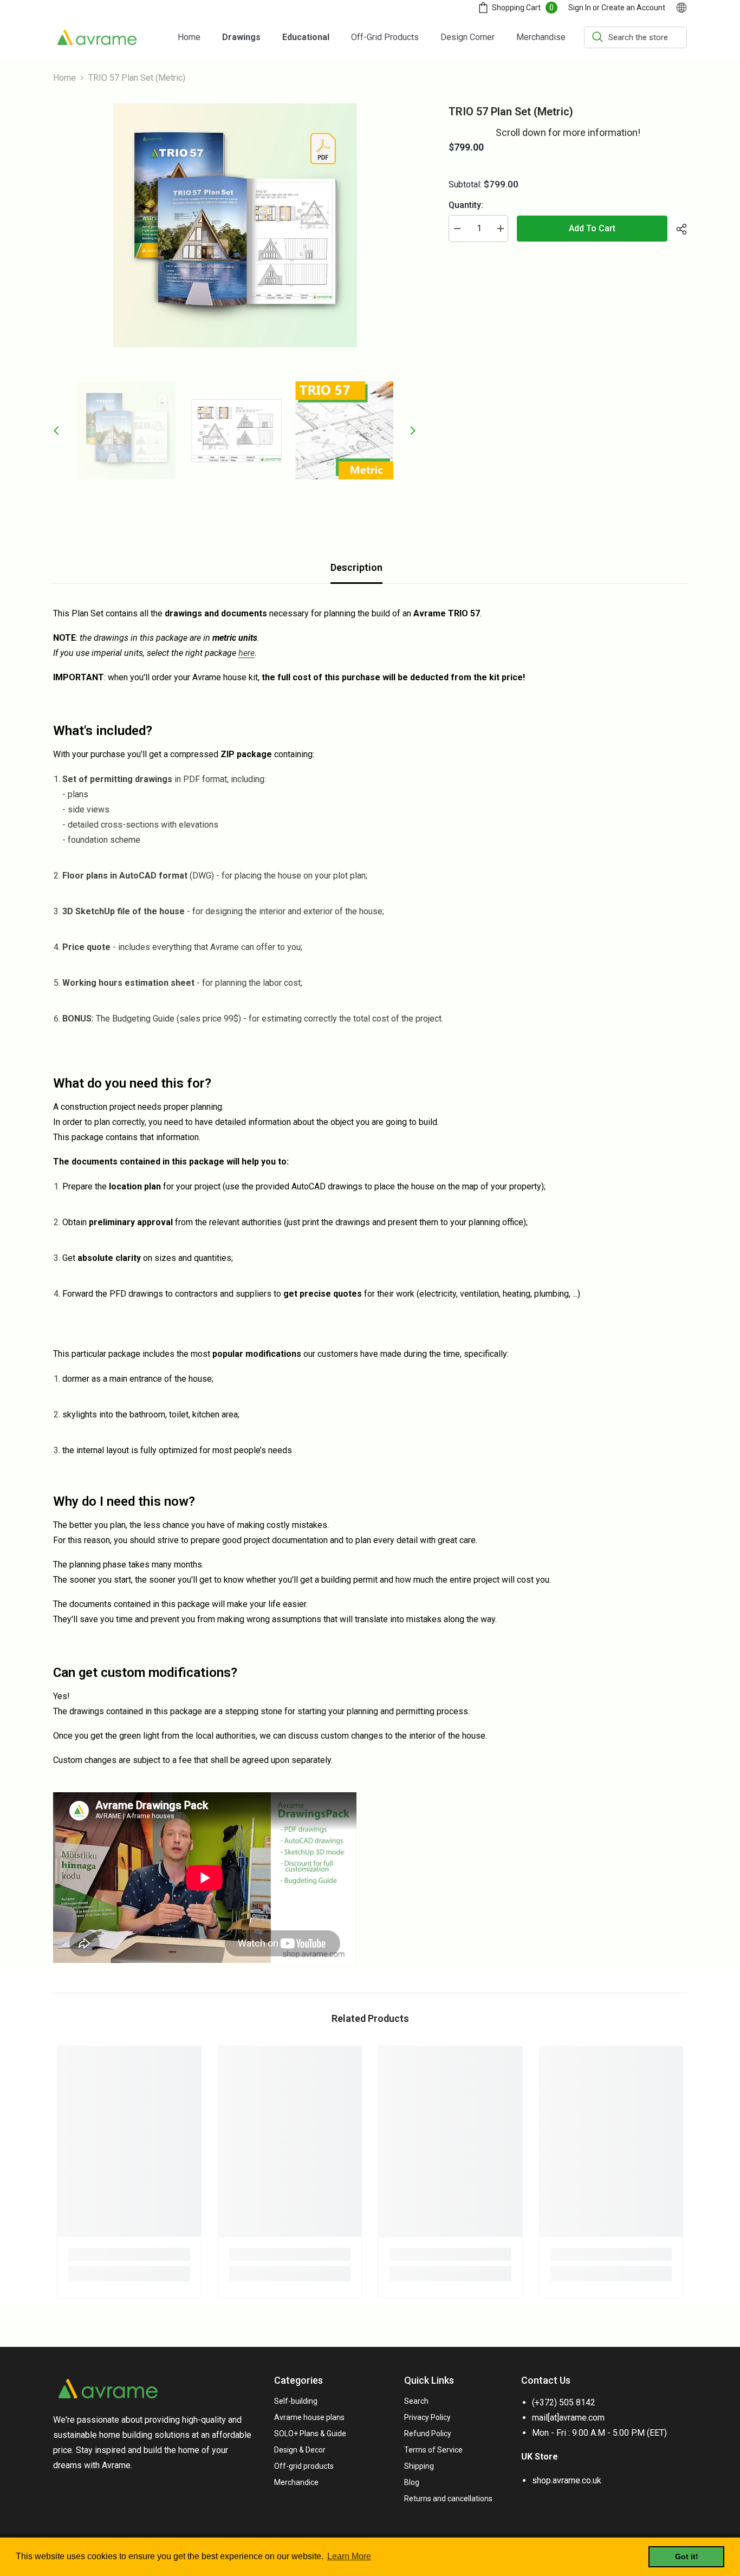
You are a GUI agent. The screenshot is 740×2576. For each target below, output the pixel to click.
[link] (129, 2254)
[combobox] (635, 37)
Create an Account (633, 8)
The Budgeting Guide (135, 1019)
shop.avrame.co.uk (567, 2480)
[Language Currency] (681, 8)
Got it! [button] (687, 2557)
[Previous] (56, 431)
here (246, 653)
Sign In (580, 8)
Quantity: (466, 205)
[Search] (635, 37)
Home (64, 78)
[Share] (677, 229)
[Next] (413, 431)
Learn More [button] (349, 2556)
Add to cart (592, 228)
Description (356, 567)
